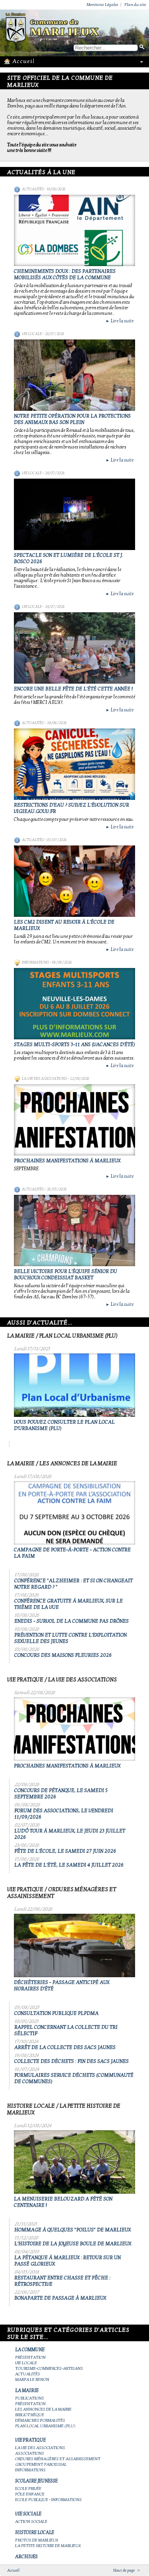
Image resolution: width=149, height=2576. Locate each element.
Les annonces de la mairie (43, 2409)
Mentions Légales (103, 5)
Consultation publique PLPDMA (56, 2013)
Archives (26, 2557)
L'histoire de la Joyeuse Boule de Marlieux (73, 2244)
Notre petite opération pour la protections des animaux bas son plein (72, 419)
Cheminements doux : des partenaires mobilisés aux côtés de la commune (65, 274)
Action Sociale (31, 2521)
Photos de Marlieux (37, 2540)
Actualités (33, 189)
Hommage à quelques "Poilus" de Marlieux (73, 2230)
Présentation (30, 2357)
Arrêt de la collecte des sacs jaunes (65, 2047)
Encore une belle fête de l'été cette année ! (73, 689)
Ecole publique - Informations (48, 2500)
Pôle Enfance (30, 2494)
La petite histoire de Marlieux (48, 2546)
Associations (30, 2453)
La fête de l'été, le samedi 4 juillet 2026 (69, 1865)
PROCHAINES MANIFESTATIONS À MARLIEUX (67, 1161)
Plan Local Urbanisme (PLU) (45, 2426)
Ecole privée (28, 2489)
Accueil (13, 2570)
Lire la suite (120, 321)
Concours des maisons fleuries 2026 (63, 1655)
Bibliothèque (30, 2415)
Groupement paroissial (41, 2464)
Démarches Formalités (40, 2420)
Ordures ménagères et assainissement (58, 2459)
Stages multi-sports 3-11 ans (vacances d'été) (74, 1045)
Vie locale (32, 334)
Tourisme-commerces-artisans (49, 2368)
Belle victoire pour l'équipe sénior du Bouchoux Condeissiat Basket (66, 1275)
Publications (30, 2398)
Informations (35, 962)
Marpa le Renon (32, 2380)
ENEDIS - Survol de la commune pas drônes (72, 1621)
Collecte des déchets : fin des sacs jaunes (72, 2061)
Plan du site (135, 5)
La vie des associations (44, 1079)
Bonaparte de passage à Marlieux (60, 2298)
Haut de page (124, 2570)
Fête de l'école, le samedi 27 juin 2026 (65, 1851)
